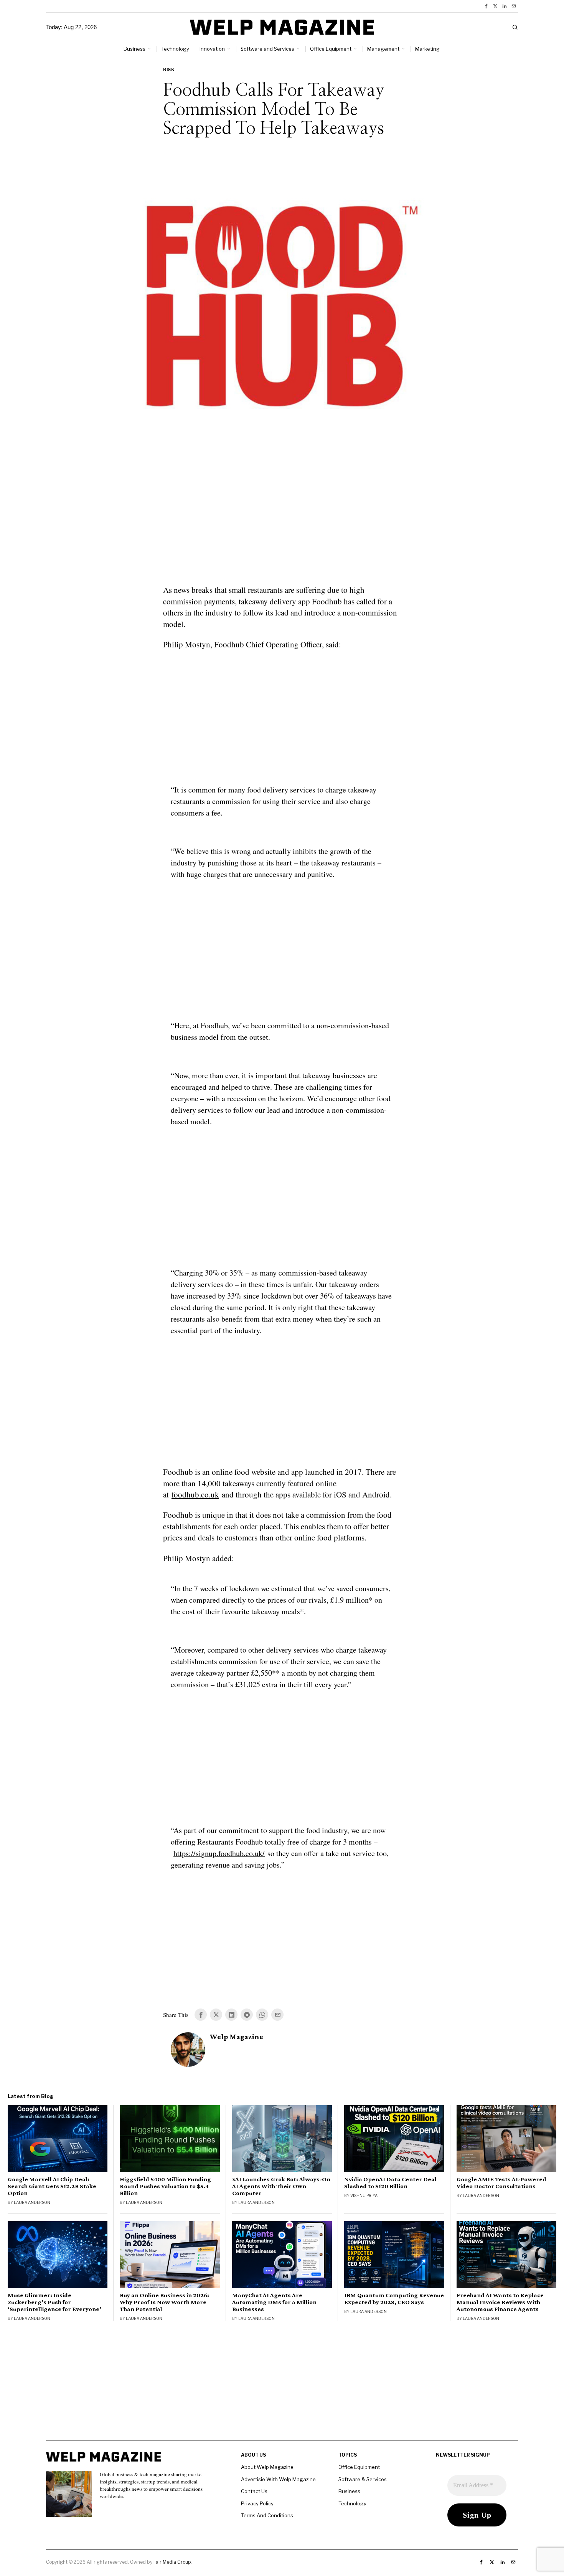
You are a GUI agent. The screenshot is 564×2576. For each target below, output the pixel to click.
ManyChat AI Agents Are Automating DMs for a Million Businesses (274, 2302)
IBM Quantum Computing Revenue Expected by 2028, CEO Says (394, 2299)
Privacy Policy (257, 2503)
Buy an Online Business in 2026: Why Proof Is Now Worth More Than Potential (164, 2302)
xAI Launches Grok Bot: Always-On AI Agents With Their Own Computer (281, 2186)
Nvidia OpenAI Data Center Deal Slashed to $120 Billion (390, 2183)
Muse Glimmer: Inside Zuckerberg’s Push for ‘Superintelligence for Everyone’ (54, 2302)
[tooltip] (486, 6)
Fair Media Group (172, 2562)
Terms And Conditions (267, 2515)
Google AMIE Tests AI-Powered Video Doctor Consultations (501, 2183)
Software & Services (363, 2479)
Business (349, 2491)
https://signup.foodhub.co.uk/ (219, 1853)
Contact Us (254, 2491)
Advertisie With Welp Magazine (278, 2479)
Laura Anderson (32, 2202)
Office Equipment (359, 2467)
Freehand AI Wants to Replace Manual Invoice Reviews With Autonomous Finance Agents (500, 2302)
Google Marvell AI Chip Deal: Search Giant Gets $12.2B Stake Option (52, 2186)
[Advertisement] (282, 529)
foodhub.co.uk (195, 1494)
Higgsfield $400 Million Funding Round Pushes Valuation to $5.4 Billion (165, 2186)
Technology (352, 2503)
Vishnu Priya (364, 2195)
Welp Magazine (237, 2037)
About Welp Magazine (267, 2467)
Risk (169, 69)
